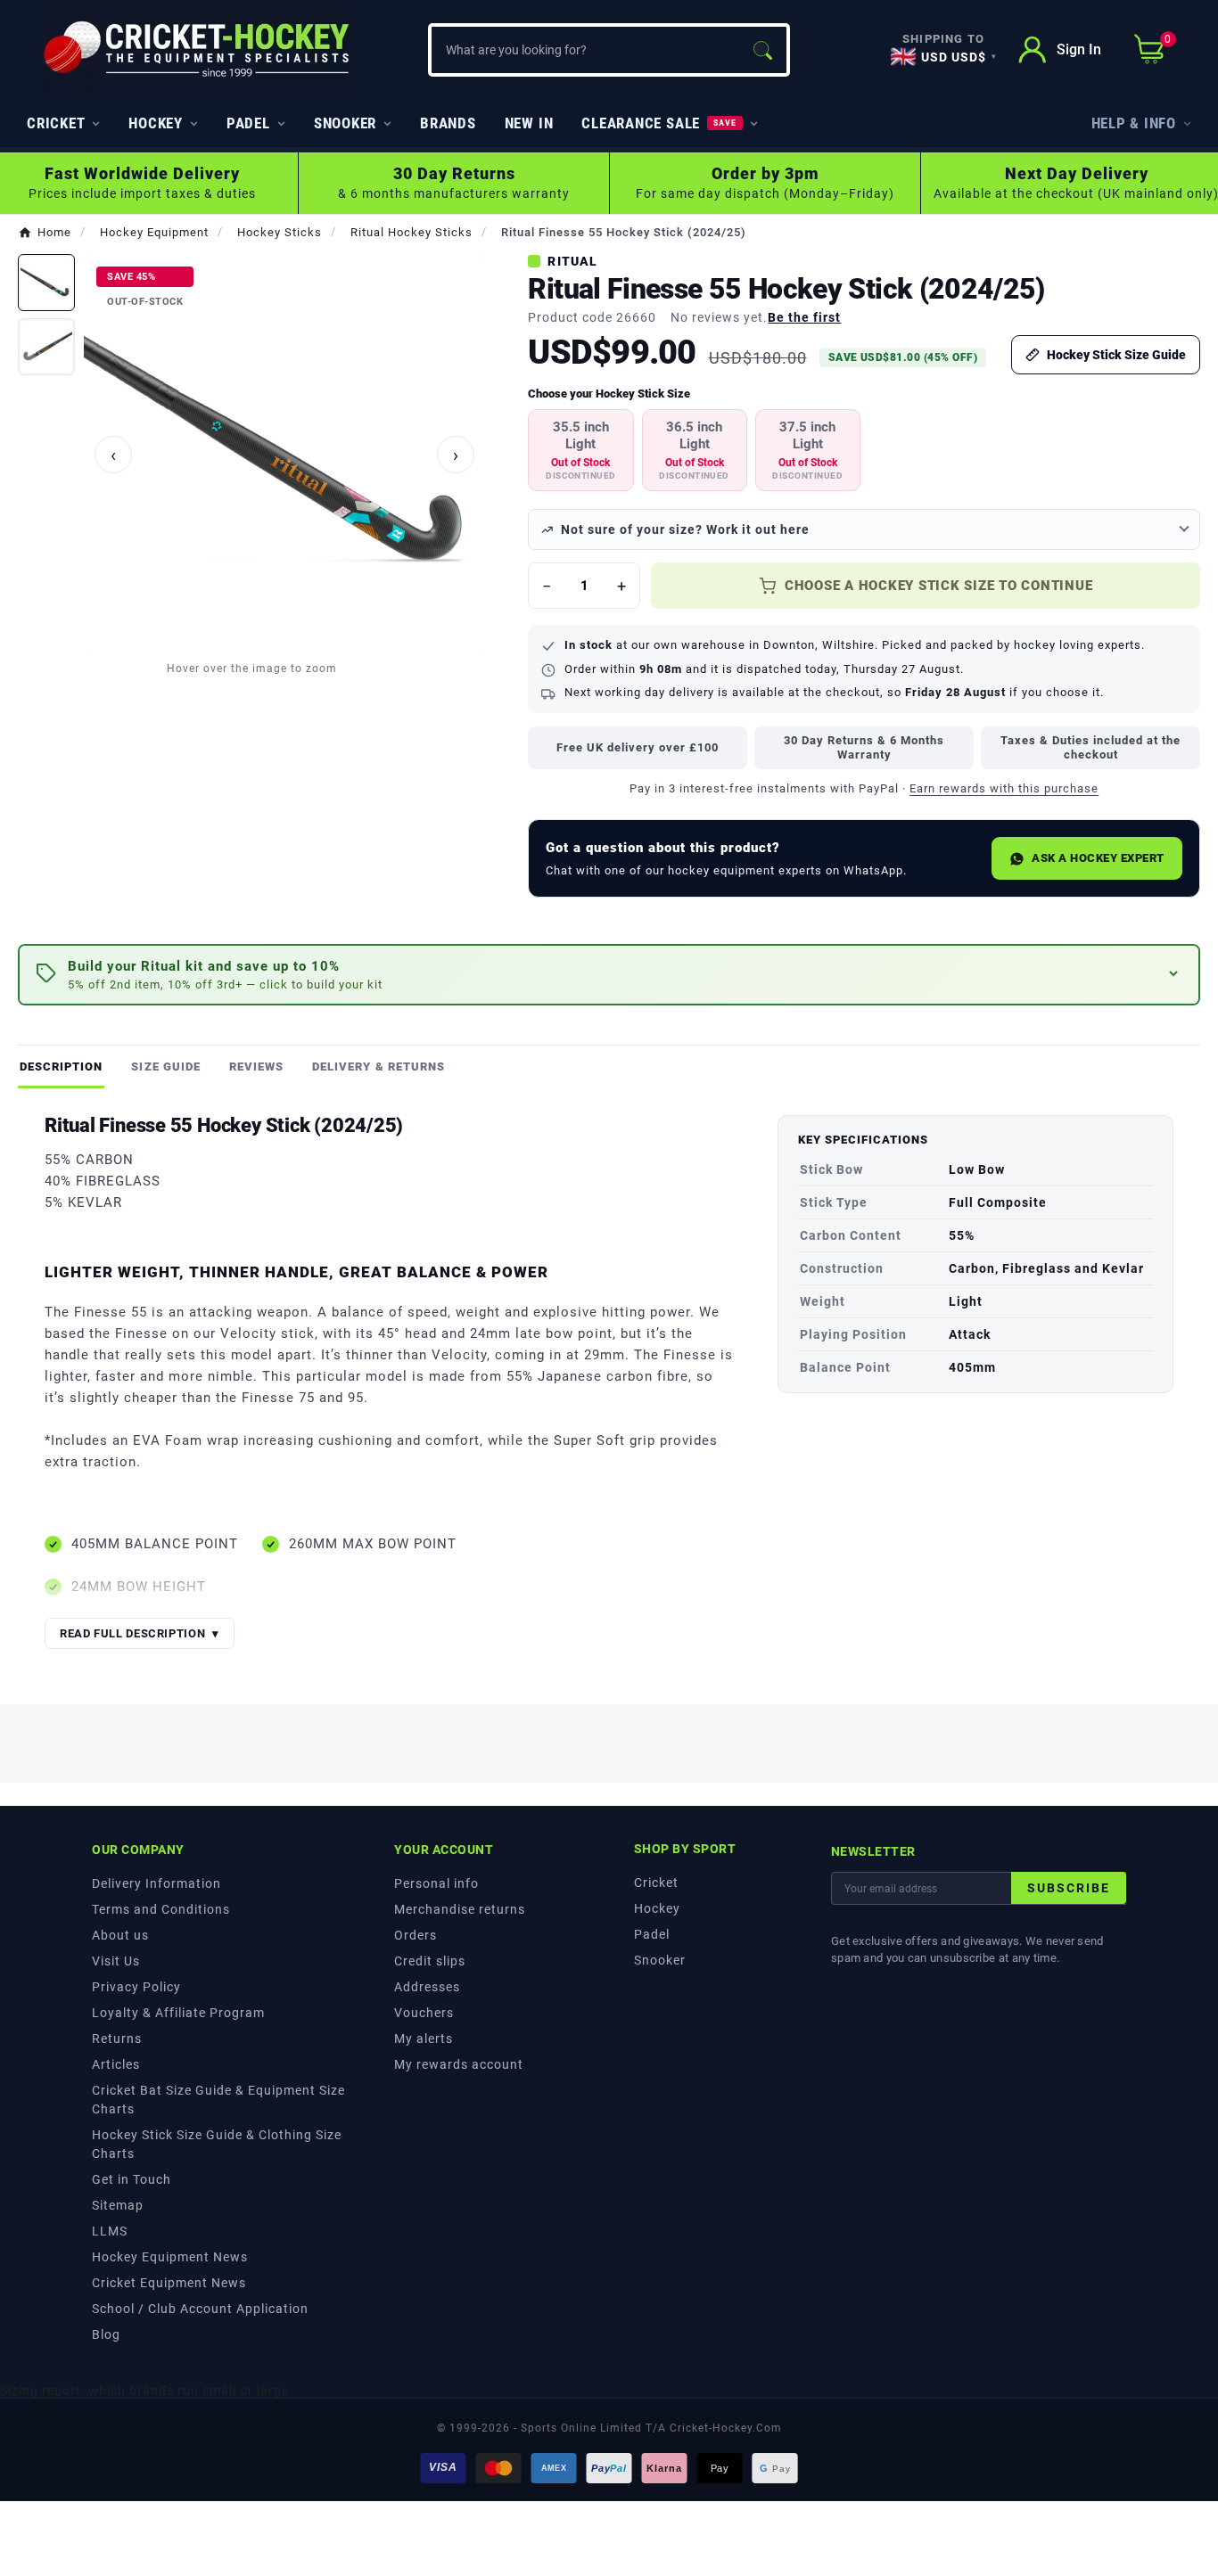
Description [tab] (61, 1066)
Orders (416, 1935)
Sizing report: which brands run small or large (144, 2391)
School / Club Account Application (200, 2309)
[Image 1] (46, 283)
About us (120, 1935)
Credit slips (430, 1961)
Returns (117, 2039)
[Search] (762, 50)
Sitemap (118, 2205)
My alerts (424, 2039)
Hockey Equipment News (170, 2257)
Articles (116, 2064)
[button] (609, 975)
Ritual (572, 261)
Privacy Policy (136, 1987)
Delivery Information (156, 1883)
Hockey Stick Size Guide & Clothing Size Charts (217, 2144)
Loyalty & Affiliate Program (178, 2013)
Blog (106, 2334)
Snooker (660, 1960)
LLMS (110, 2231)
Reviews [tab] (256, 1066)
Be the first (804, 317)
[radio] (580, 450)
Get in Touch (132, 2179)
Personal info (436, 1883)
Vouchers (424, 2013)
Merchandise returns (460, 1909)
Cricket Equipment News (169, 2283)
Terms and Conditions (161, 1909)
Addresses (427, 1987)
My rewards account (459, 2064)
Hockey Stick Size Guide (1116, 355)
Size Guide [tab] (165, 1066)
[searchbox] (584, 50)
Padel (652, 1934)
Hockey (657, 1908)
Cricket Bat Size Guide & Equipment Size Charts (218, 2100)
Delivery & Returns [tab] (379, 1066)
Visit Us (116, 1961)
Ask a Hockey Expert (1098, 858)
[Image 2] (46, 347)
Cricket (656, 1883)
